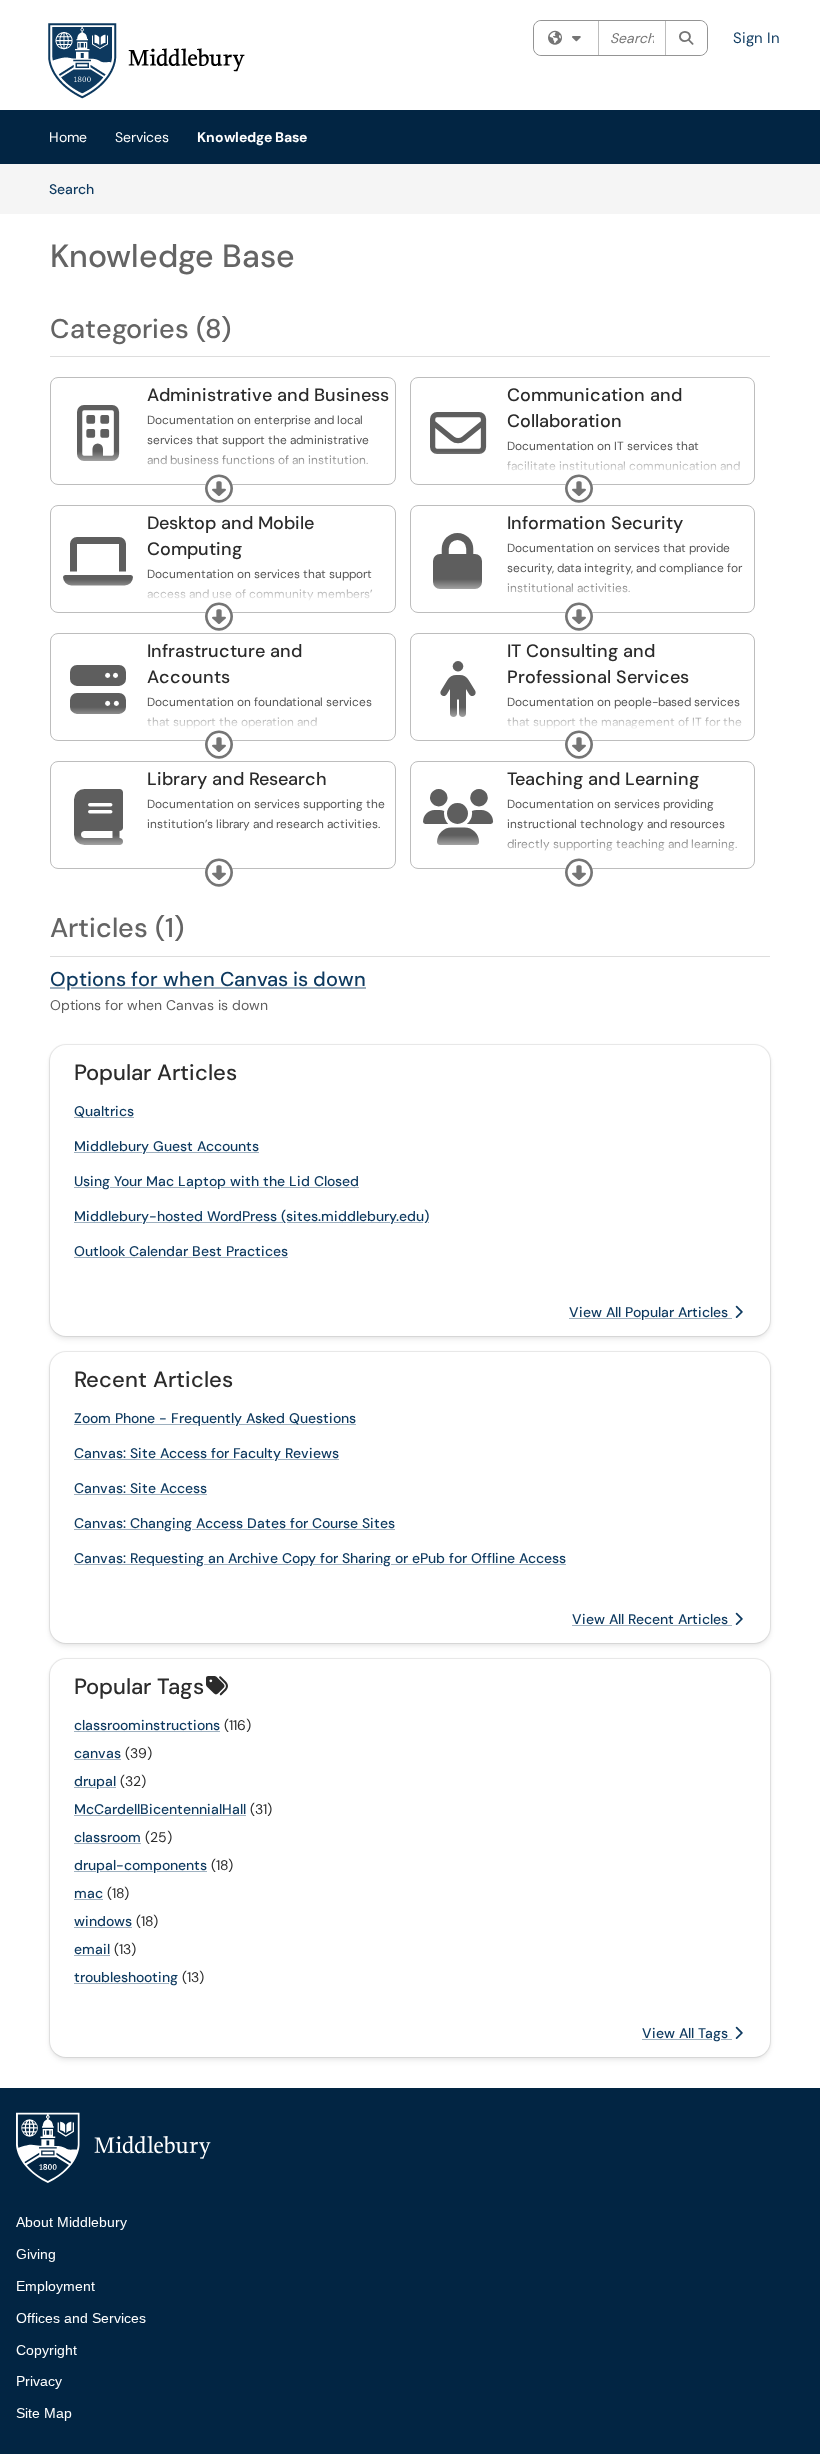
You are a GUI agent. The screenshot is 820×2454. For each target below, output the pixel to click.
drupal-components (140, 1865)
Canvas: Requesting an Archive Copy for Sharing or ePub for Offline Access (320, 1558)
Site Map (44, 2413)
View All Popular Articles (650, 1312)
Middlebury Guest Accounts (166, 1146)
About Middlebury (71, 2222)
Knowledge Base (252, 137)
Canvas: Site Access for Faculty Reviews (206, 1453)
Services (142, 137)
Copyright (46, 2350)
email (92, 1949)
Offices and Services (81, 2318)
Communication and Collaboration (594, 408)
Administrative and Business (268, 395)
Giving (36, 2254)
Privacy (39, 2381)
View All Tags (687, 2033)
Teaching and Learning (603, 779)
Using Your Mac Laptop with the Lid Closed (216, 1181)
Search (78, 188)
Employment (55, 2286)
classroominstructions (147, 1725)
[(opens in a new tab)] (145, 60)
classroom (107, 1837)
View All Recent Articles (652, 1619)
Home (68, 137)
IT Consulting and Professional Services (598, 664)
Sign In (756, 38)
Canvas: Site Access (140, 1488)
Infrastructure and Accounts (224, 664)
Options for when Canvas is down (208, 979)
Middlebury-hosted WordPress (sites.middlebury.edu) (251, 1216)
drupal (95, 1781)
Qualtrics (104, 1111)
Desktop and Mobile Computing (230, 536)
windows (103, 1921)
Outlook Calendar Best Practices (181, 1251)
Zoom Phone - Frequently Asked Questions (215, 1418)
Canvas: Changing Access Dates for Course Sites (234, 1523)
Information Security (595, 523)
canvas (97, 1753)
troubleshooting (126, 1977)
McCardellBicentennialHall (160, 1809)
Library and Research (237, 779)
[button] (219, 489)
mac (88, 1893)
